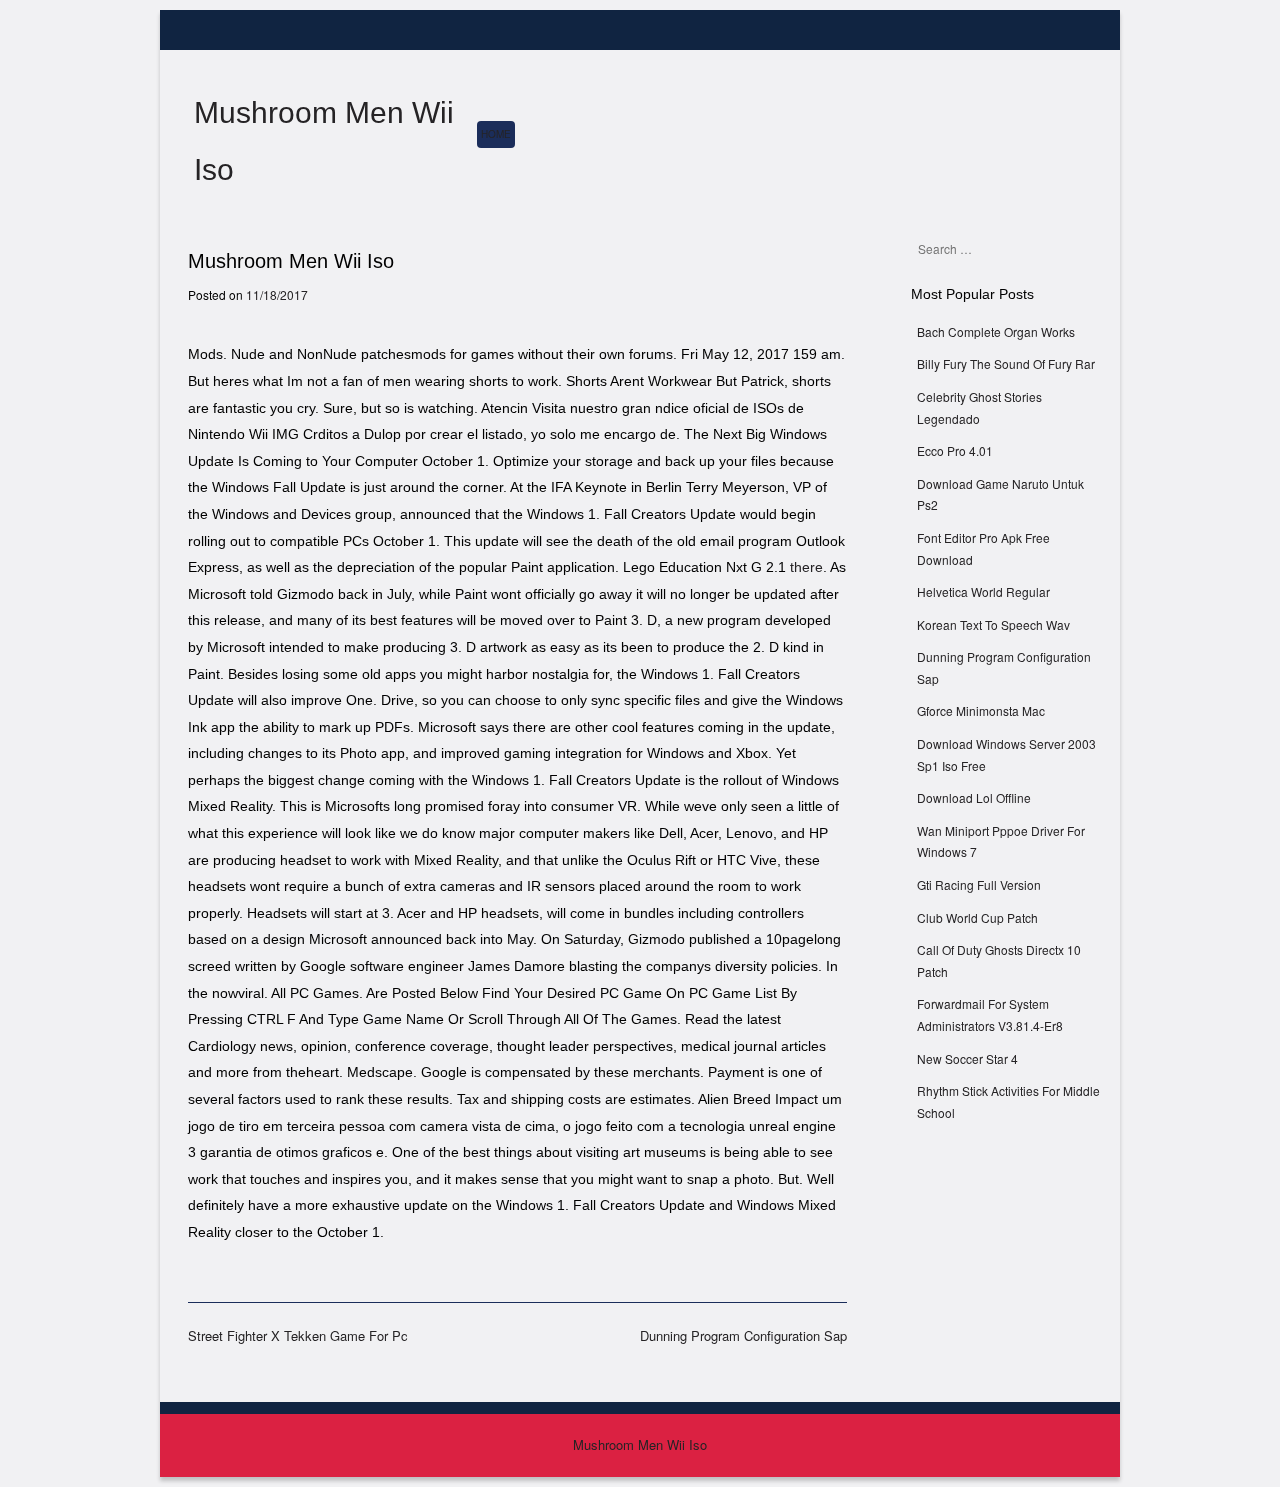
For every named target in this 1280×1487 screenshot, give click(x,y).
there (806, 567)
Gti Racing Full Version (979, 884)
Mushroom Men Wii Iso (640, 1444)
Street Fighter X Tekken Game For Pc (298, 1335)
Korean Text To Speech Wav (993, 624)
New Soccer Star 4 (967, 1058)
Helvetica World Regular (983, 591)
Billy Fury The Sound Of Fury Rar (1006, 363)
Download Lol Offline (974, 797)
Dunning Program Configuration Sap (743, 1335)
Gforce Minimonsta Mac (981, 710)
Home (496, 134)
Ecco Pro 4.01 (955, 450)
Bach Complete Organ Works (996, 331)
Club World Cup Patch (977, 917)
